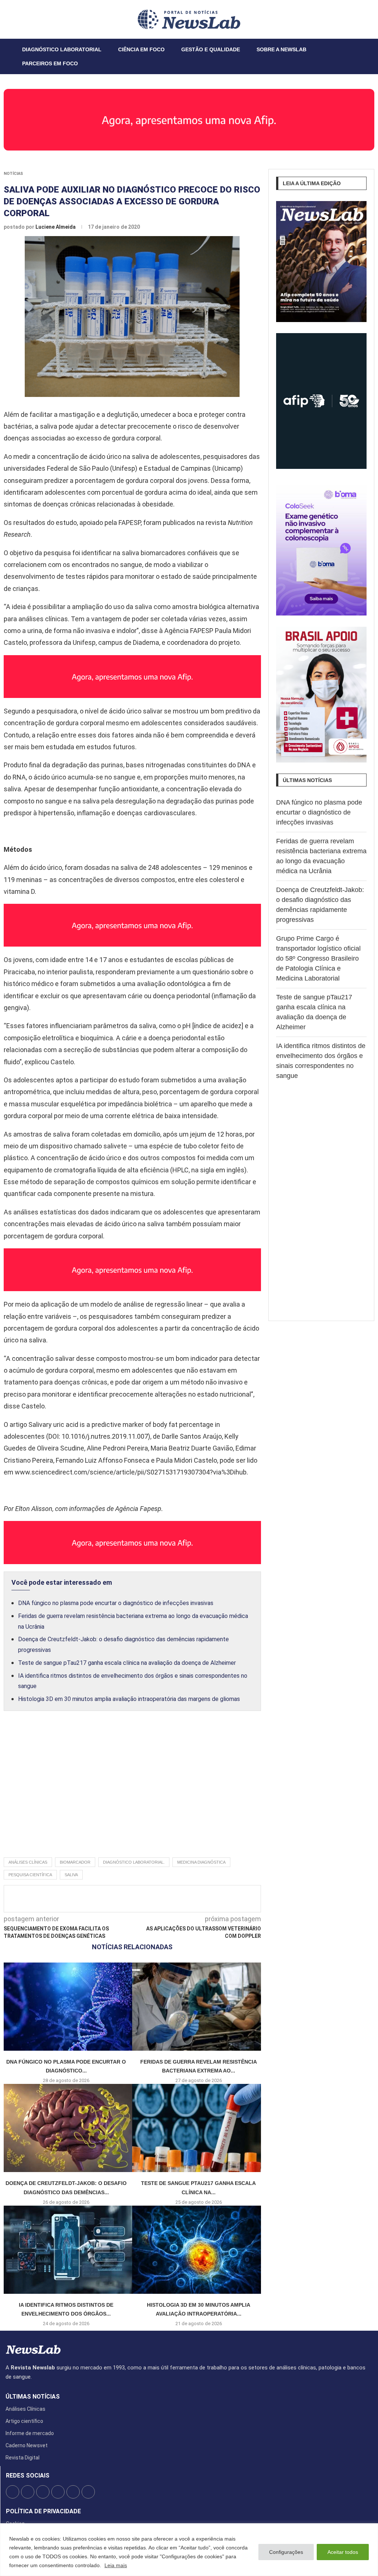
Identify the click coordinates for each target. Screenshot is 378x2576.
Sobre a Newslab (281, 49)
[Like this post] (111, 1899)
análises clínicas (28, 1862)
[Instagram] (25, 19)
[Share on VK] (174, 1899)
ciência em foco (141, 49)
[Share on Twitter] (138, 1899)
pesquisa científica (30, 1875)
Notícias (13, 174)
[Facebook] (16, 19)
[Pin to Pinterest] (150, 1899)
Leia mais (116, 2565)
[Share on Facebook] (126, 1899)
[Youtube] (34, 19)
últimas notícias (33, 2397)
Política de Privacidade (43, 2511)
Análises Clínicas (25, 2409)
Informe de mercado (30, 2433)
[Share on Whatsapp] (186, 1899)
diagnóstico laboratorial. (134, 1862)
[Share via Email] (199, 1899)
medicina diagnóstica (201, 1862)
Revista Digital (23, 2458)
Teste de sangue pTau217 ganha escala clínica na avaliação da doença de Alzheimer (127, 1663)
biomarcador (75, 1862)
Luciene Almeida (56, 227)
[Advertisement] (132, 1792)
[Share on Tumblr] (162, 1899)
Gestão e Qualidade (211, 49)
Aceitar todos (343, 2552)
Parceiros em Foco (50, 63)
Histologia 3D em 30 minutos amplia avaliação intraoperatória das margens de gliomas (129, 1699)
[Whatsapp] (38, 19)
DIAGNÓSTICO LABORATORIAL (62, 49)
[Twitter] (20, 19)
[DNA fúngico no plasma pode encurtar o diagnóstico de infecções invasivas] (66, 2007)
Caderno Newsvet (27, 2445)
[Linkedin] (29, 19)
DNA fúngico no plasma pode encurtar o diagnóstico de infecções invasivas (116, 1603)
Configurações (286, 2552)
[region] (189, 2550)
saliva (71, 1875)
